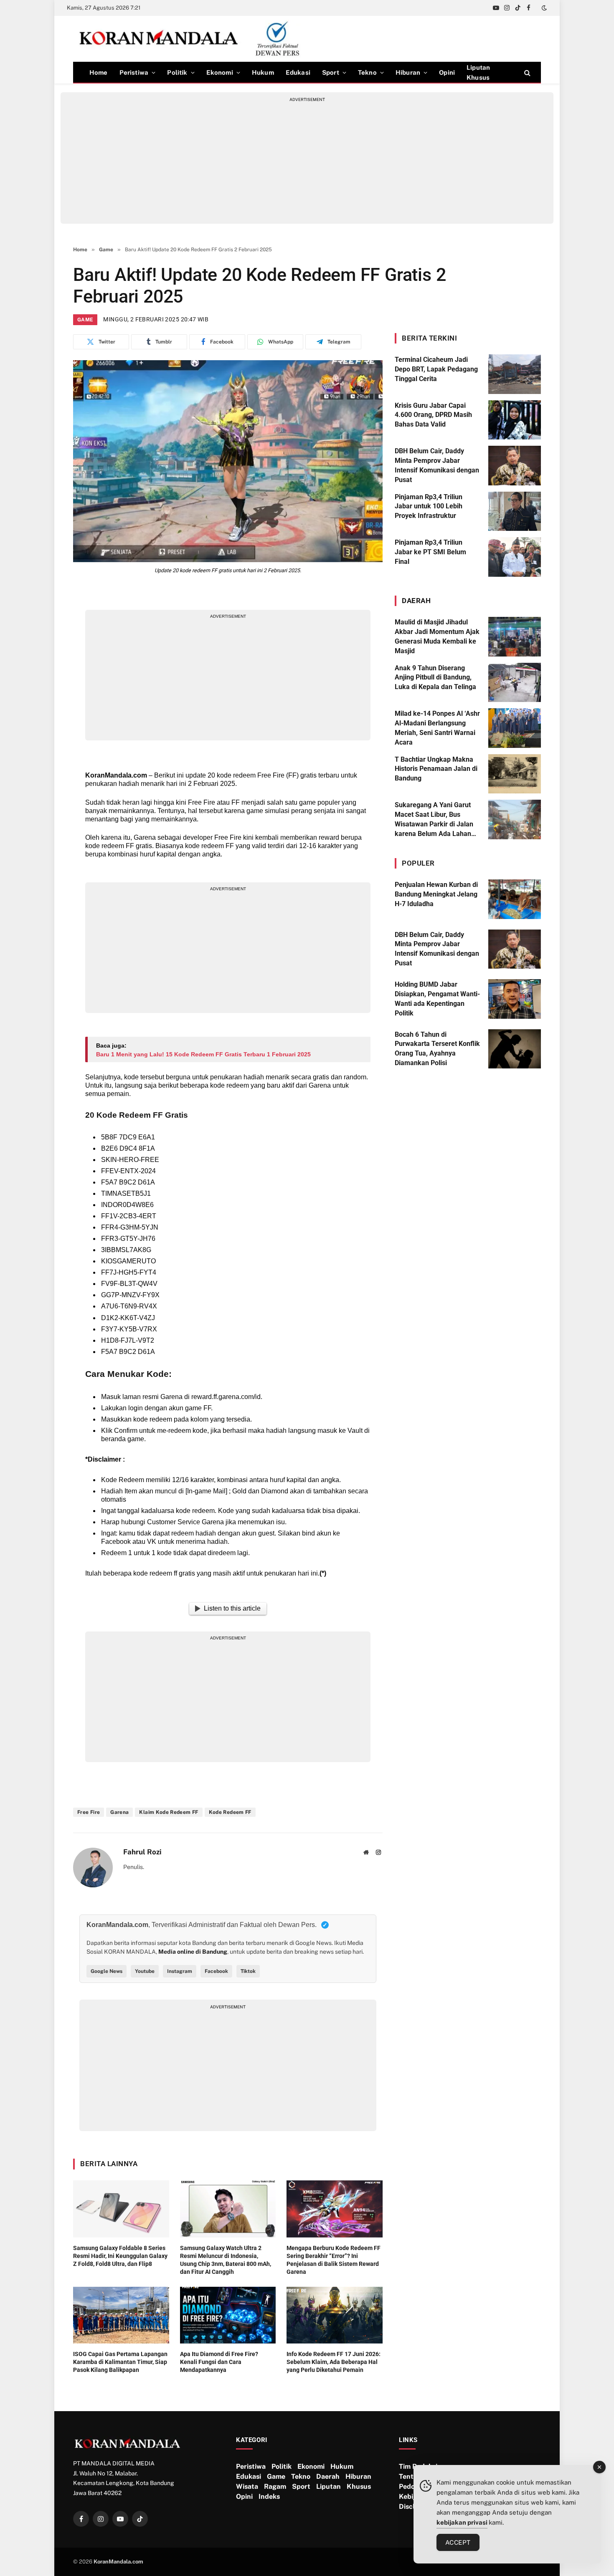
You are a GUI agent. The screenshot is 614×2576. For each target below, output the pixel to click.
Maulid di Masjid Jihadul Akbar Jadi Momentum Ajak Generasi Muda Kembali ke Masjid (437, 636)
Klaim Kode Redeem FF (169, 1812)
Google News (107, 1971)
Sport (331, 72)
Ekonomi (220, 72)
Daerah (328, 2476)
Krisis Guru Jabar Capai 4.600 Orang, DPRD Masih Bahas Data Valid (433, 415)
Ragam (275, 2486)
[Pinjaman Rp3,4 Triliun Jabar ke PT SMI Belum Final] (515, 557)
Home (99, 72)
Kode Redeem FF (230, 1812)
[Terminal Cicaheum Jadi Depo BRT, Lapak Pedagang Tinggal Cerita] (515, 374)
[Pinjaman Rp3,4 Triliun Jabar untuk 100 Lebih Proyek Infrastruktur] (515, 511)
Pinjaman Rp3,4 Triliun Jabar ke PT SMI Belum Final (430, 552)
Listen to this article (232, 1608)
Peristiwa (134, 72)
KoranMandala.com (116, 775)
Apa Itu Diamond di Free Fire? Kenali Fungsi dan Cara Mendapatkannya (219, 2362)
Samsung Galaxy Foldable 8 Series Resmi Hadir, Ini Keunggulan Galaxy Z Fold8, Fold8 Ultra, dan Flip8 (120, 2256)
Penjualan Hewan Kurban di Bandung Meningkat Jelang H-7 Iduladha (436, 894)
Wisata (247, 2486)
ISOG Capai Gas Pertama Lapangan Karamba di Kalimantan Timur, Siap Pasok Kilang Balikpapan (120, 2362)
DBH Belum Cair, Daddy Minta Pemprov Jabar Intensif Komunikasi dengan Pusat (437, 465)
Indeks (269, 2496)
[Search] (526, 72)
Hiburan (408, 72)
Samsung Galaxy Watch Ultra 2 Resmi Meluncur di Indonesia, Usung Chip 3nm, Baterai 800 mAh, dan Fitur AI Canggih (226, 2260)
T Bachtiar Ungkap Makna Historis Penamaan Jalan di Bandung (436, 769)
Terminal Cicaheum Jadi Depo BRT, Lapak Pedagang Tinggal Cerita (436, 369)
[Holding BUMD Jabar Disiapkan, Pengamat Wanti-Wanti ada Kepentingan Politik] (515, 999)
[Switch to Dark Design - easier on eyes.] (543, 8)
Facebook (216, 1971)
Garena (119, 1812)
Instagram (180, 1971)
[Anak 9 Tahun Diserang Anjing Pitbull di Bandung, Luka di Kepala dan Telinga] (515, 683)
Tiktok (248, 1971)
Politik (177, 72)
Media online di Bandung (193, 1952)
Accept (458, 2542)
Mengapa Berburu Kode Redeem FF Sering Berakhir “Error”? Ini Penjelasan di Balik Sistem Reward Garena (334, 2260)
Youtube (145, 1971)
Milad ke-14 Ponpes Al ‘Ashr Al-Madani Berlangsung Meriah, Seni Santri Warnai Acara (437, 728)
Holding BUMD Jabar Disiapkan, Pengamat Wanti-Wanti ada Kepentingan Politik (437, 999)
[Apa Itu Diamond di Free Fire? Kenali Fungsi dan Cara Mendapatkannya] (228, 2315)
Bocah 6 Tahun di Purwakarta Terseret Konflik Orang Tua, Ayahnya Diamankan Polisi (437, 1049)
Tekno (367, 72)
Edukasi (298, 72)
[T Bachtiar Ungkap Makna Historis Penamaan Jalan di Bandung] (515, 774)
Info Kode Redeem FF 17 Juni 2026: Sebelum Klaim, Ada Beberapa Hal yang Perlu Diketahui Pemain (334, 2362)
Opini (447, 72)
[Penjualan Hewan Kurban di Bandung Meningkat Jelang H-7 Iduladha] (515, 899)
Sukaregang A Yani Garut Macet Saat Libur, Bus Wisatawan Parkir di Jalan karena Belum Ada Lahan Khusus (434, 820)
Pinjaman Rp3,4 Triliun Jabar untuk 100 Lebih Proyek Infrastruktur (429, 506)
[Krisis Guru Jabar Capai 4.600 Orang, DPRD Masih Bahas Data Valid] (515, 420)
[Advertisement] (307, 161)
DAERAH (416, 601)
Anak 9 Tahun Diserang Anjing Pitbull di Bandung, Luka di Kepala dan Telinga (435, 678)
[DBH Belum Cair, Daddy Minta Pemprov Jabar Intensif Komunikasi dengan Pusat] (515, 466)
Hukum (263, 72)
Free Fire (89, 1812)
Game (85, 320)
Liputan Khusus (478, 72)
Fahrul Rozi (142, 1852)
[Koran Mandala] (193, 39)
